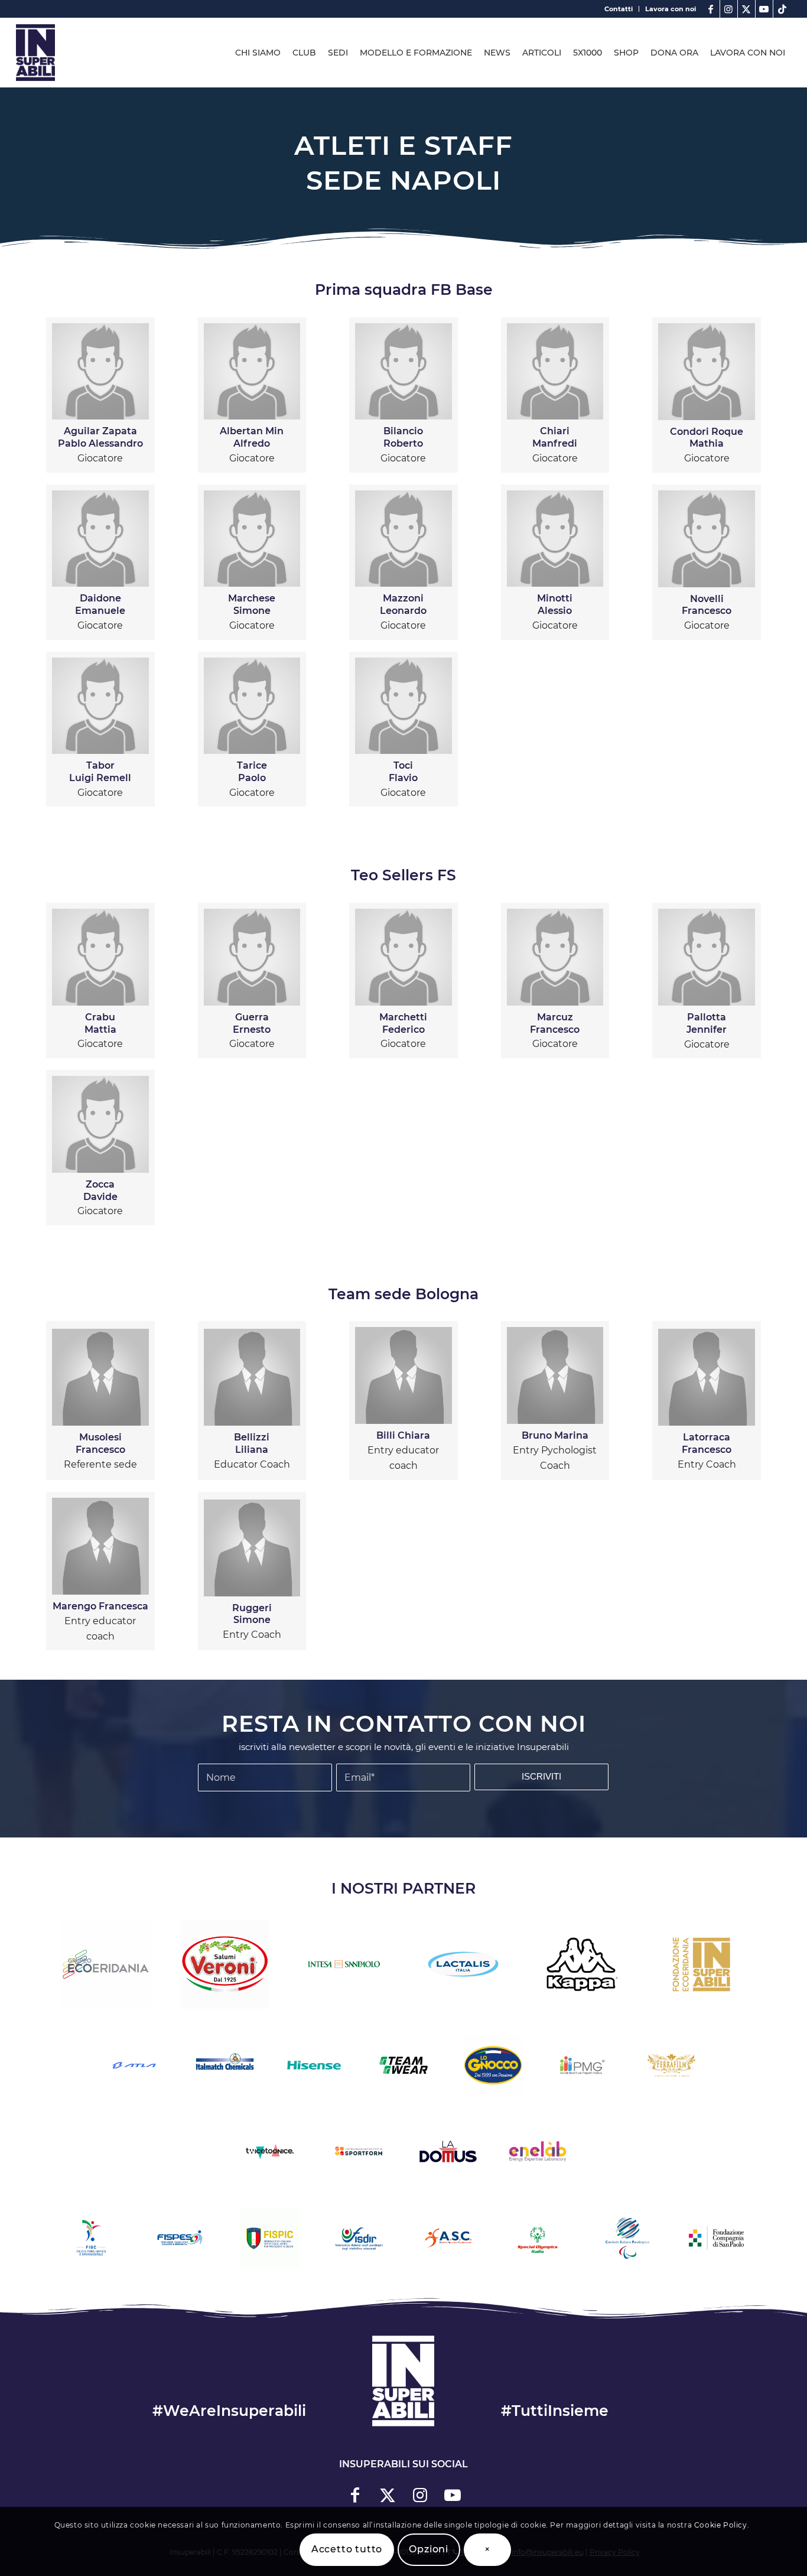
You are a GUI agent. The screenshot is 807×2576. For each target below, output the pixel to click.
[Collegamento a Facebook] (711, 9)
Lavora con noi (671, 9)
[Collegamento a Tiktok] (782, 9)
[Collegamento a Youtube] (764, 9)
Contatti (619, 9)
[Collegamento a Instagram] (729, 9)
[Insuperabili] (35, 53)
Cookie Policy (721, 2525)
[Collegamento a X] (746, 9)
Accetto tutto (347, 2549)
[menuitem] (619, 9)
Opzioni (429, 2549)
